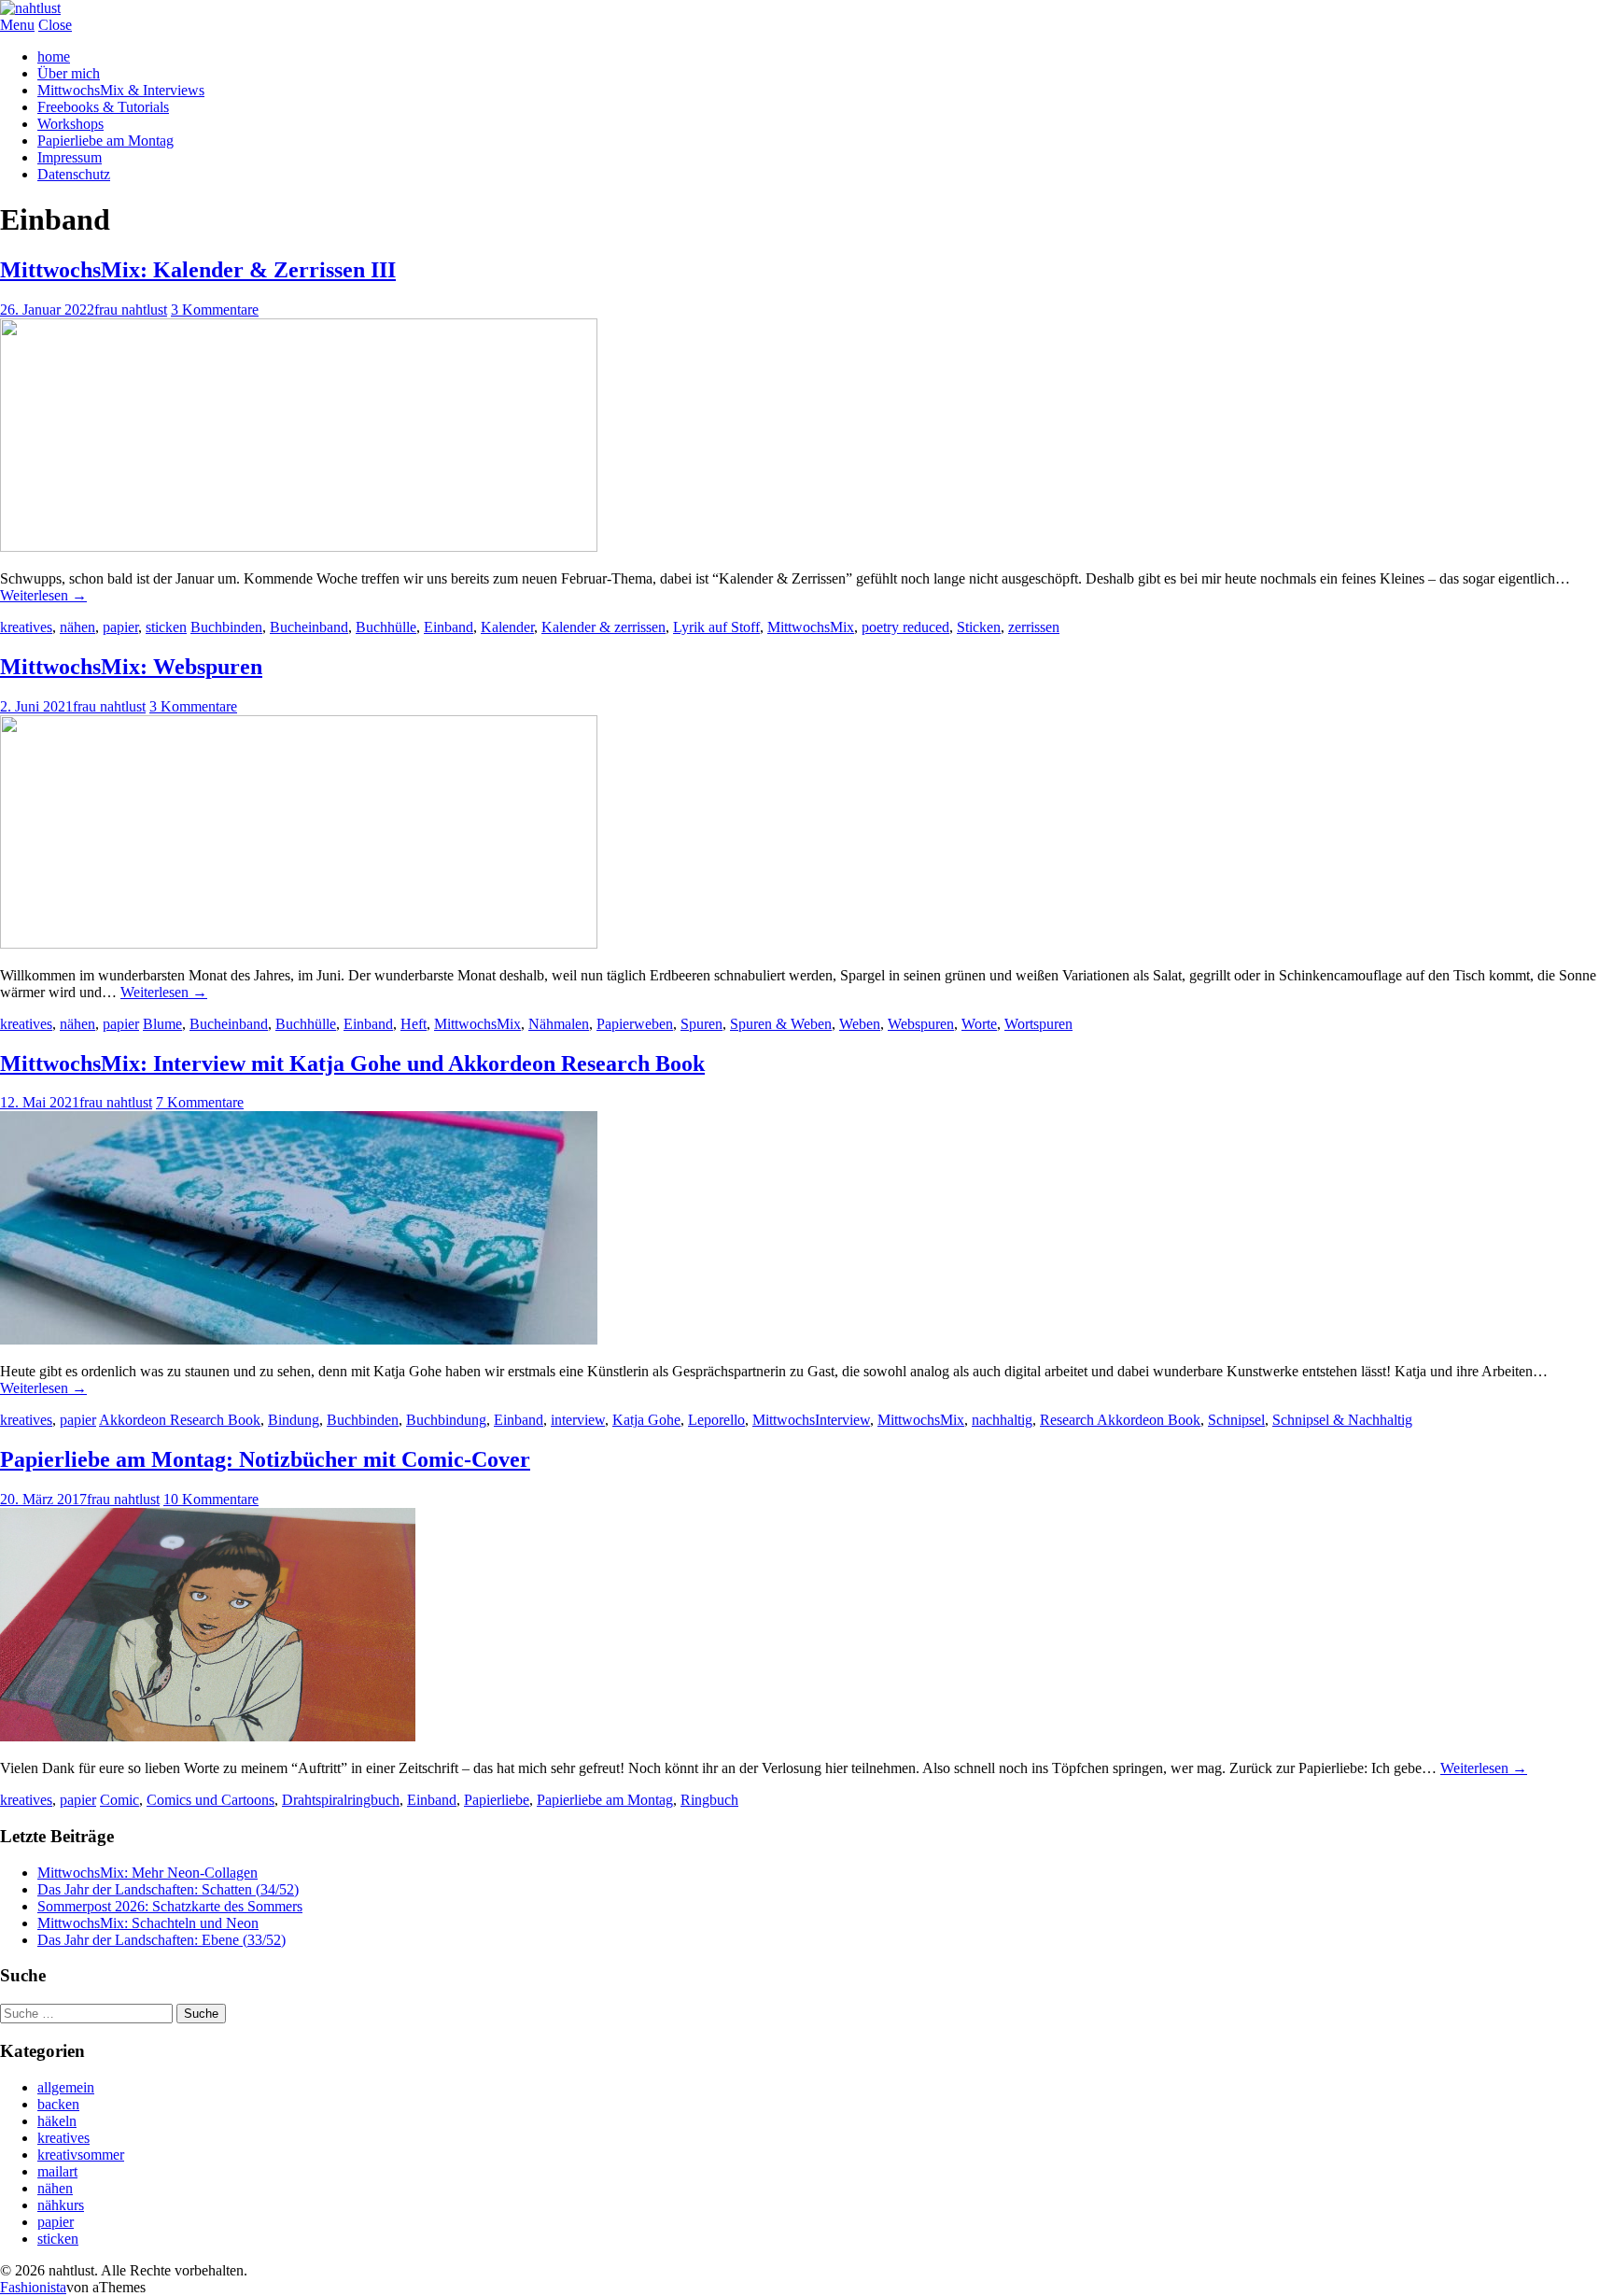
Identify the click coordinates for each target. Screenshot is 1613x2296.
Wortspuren (1038, 1024)
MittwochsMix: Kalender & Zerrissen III (198, 270)
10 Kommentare (211, 1499)
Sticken (979, 627)
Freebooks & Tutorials (103, 107)
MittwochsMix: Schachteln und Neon (148, 1923)
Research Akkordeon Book (1120, 1420)
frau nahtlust (131, 310)
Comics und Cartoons (210, 1800)
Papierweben (635, 1024)
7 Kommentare (200, 1102)
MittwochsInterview (811, 1420)
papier (120, 627)
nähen (77, 627)
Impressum (70, 157)
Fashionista (33, 2287)
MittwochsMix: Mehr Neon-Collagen (147, 1873)
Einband (449, 627)
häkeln (57, 2121)
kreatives (26, 627)
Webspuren (921, 1024)
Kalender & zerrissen (603, 627)
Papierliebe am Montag (105, 141)
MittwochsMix (811, 627)
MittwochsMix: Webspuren (131, 667)
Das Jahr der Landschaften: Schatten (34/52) (168, 1889)
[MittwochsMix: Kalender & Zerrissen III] (299, 547)
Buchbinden (226, 627)
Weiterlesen (43, 595)
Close (55, 25)
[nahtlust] (30, 8)
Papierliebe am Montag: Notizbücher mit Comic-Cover (265, 1459)
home (54, 56)
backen (58, 2104)
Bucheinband (309, 627)
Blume (162, 1024)
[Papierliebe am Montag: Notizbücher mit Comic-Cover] (208, 1736)
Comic (119, 1800)
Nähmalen (559, 1024)
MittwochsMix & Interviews (121, 90)
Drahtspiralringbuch (341, 1800)
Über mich (69, 73)
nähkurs (61, 2205)
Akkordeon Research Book (180, 1420)
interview (578, 1420)
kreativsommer (81, 2155)
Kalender (507, 627)
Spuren (701, 1024)
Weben (860, 1024)
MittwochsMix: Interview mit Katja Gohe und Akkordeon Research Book (352, 1063)
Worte (979, 1024)
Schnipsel (1236, 1420)
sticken (166, 627)
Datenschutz (74, 174)
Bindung (294, 1420)
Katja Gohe (646, 1420)
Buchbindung (446, 1420)
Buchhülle (386, 627)
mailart (57, 2171)
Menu (17, 25)
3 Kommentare (215, 310)
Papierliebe (497, 1800)
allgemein (66, 2087)
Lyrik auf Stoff (716, 627)
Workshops (70, 124)
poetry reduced (905, 627)
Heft (414, 1024)
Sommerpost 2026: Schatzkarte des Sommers (170, 1906)
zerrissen (1034, 627)
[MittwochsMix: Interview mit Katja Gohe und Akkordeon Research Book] (299, 1339)
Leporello (716, 1420)
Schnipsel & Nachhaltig (1342, 1420)
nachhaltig (1002, 1420)
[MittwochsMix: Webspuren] (299, 944)
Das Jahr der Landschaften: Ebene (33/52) (161, 1940)
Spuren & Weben (781, 1024)
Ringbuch (709, 1800)
